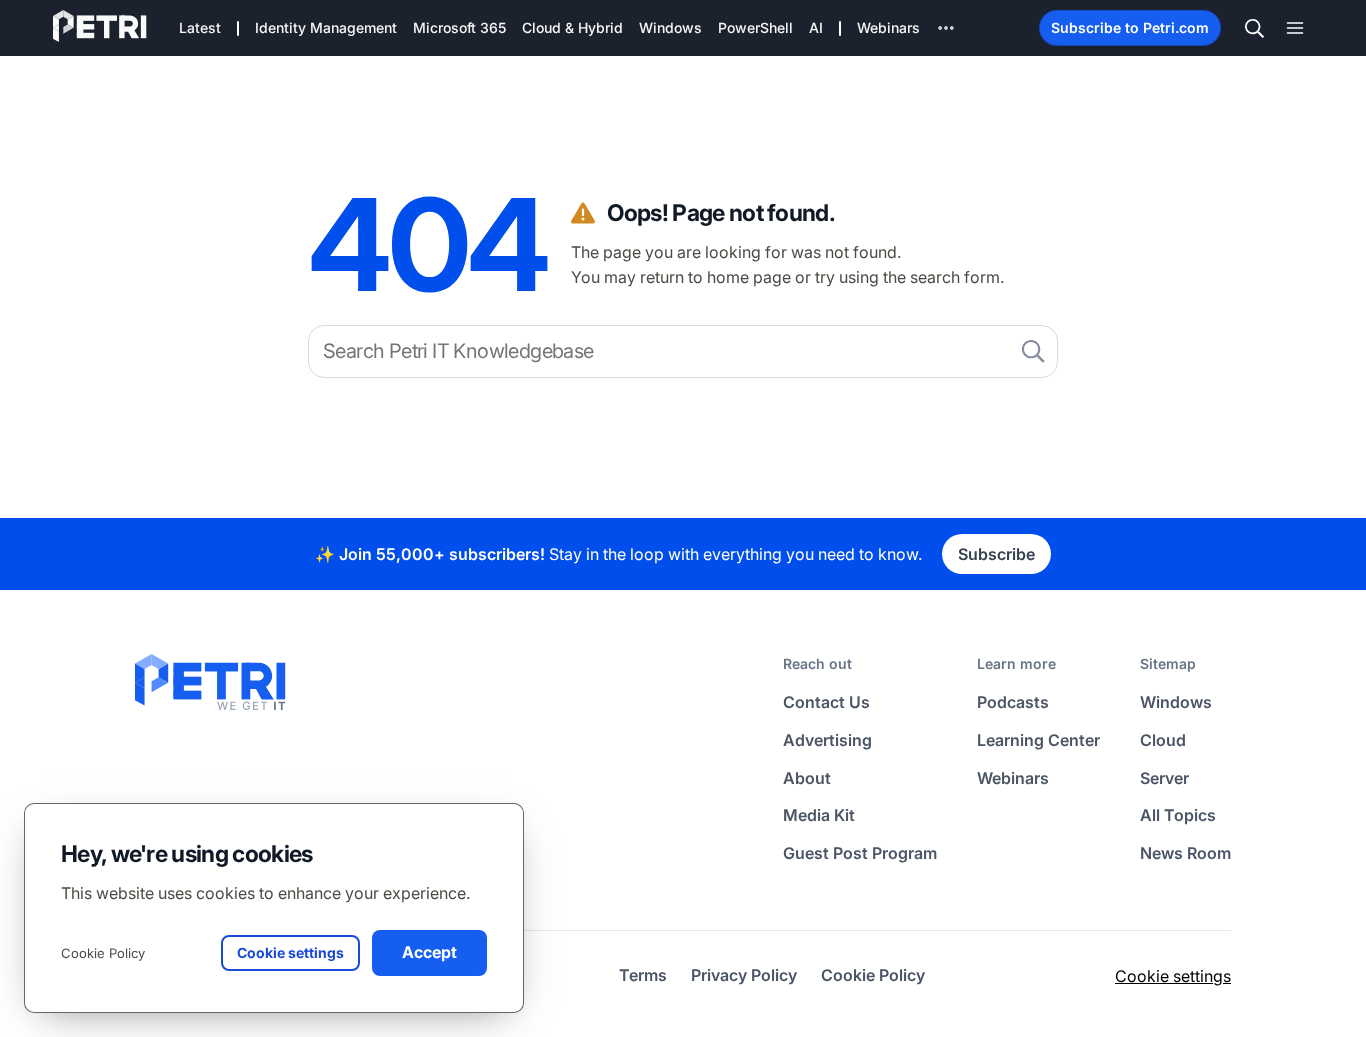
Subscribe (996, 554)
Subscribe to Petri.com (1130, 27)
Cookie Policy (103, 953)
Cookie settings (1173, 976)
